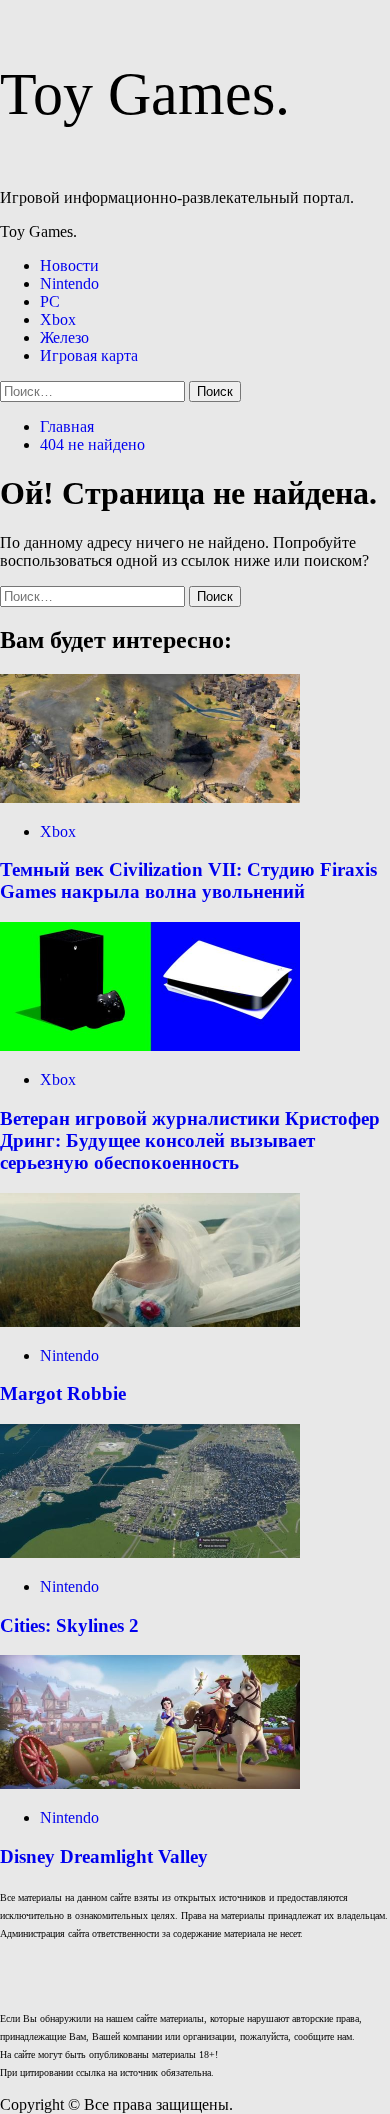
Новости (69, 265)
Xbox (58, 319)
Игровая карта (89, 355)
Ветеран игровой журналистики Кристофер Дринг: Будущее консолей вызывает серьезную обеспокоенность (190, 1140)
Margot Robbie (63, 1393)
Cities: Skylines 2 (69, 1625)
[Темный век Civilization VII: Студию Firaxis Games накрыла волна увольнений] (150, 797)
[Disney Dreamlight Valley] (150, 1783)
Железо (64, 337)
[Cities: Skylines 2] (150, 1552)
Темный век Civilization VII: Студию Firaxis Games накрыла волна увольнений (188, 880)
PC (50, 301)
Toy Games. (145, 94)
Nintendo (69, 283)
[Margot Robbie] (150, 1321)
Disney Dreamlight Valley (104, 1856)
